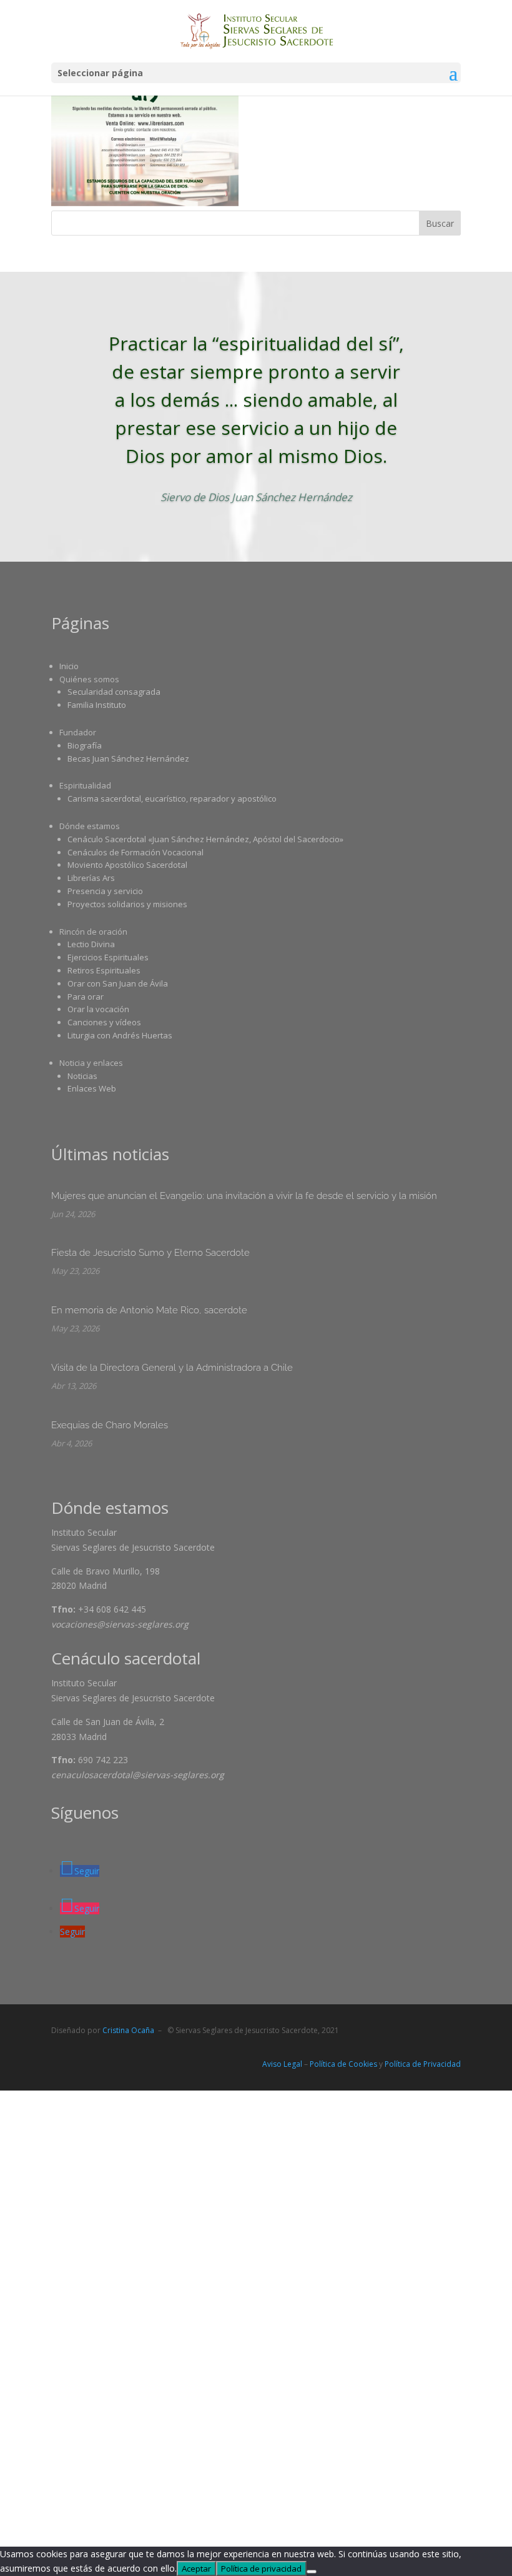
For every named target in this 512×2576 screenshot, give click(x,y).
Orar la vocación (98, 1009)
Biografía (85, 745)
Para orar (86, 997)
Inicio (69, 666)
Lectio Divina (91, 944)
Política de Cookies (343, 2064)
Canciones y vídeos (104, 1022)
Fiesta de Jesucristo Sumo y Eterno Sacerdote (150, 1253)
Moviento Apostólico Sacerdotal (127, 865)
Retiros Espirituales (104, 970)
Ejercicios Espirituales (108, 957)
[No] (312, 2572)
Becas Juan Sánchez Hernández (128, 758)
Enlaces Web (92, 1088)
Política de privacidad (261, 2569)
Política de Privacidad (423, 2064)
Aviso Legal (282, 2064)
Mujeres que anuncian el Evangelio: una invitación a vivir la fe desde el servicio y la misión (244, 1196)
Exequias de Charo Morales (110, 1425)
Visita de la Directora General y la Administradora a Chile (172, 1368)
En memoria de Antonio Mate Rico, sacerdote (149, 1310)
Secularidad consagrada (114, 692)
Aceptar (196, 2569)
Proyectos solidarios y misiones (127, 904)
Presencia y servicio (105, 891)
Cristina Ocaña (128, 2030)
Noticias (82, 1076)
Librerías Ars (91, 878)
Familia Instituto (97, 705)
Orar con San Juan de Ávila (118, 983)
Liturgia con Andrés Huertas (120, 1035)
